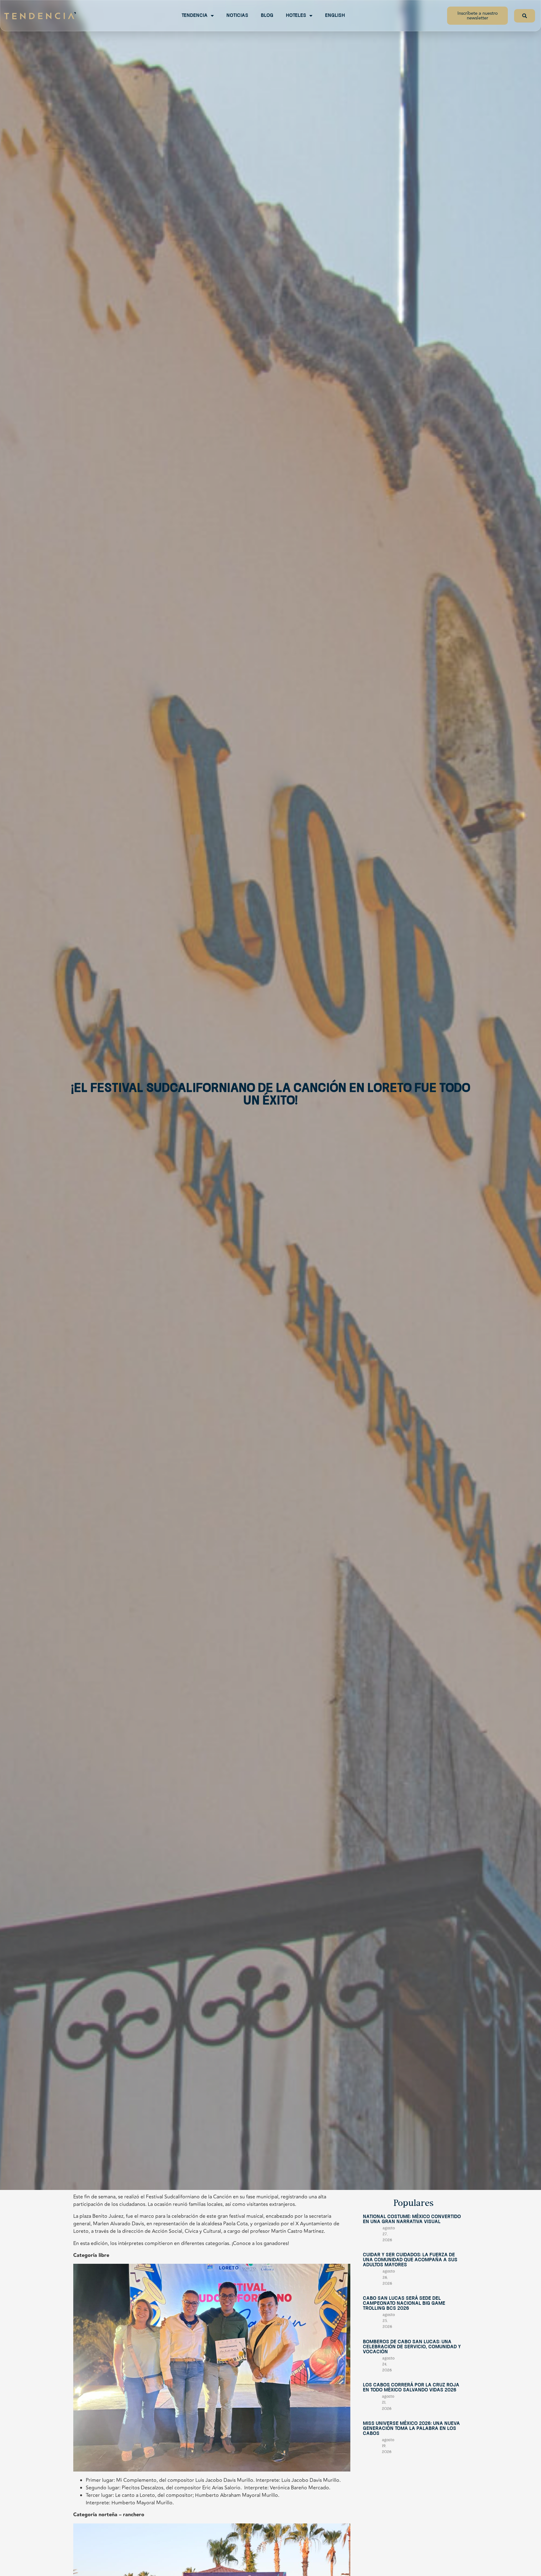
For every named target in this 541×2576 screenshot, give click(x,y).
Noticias (237, 16)
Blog (267, 16)
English (335, 16)
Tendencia (195, 16)
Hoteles (296, 16)
